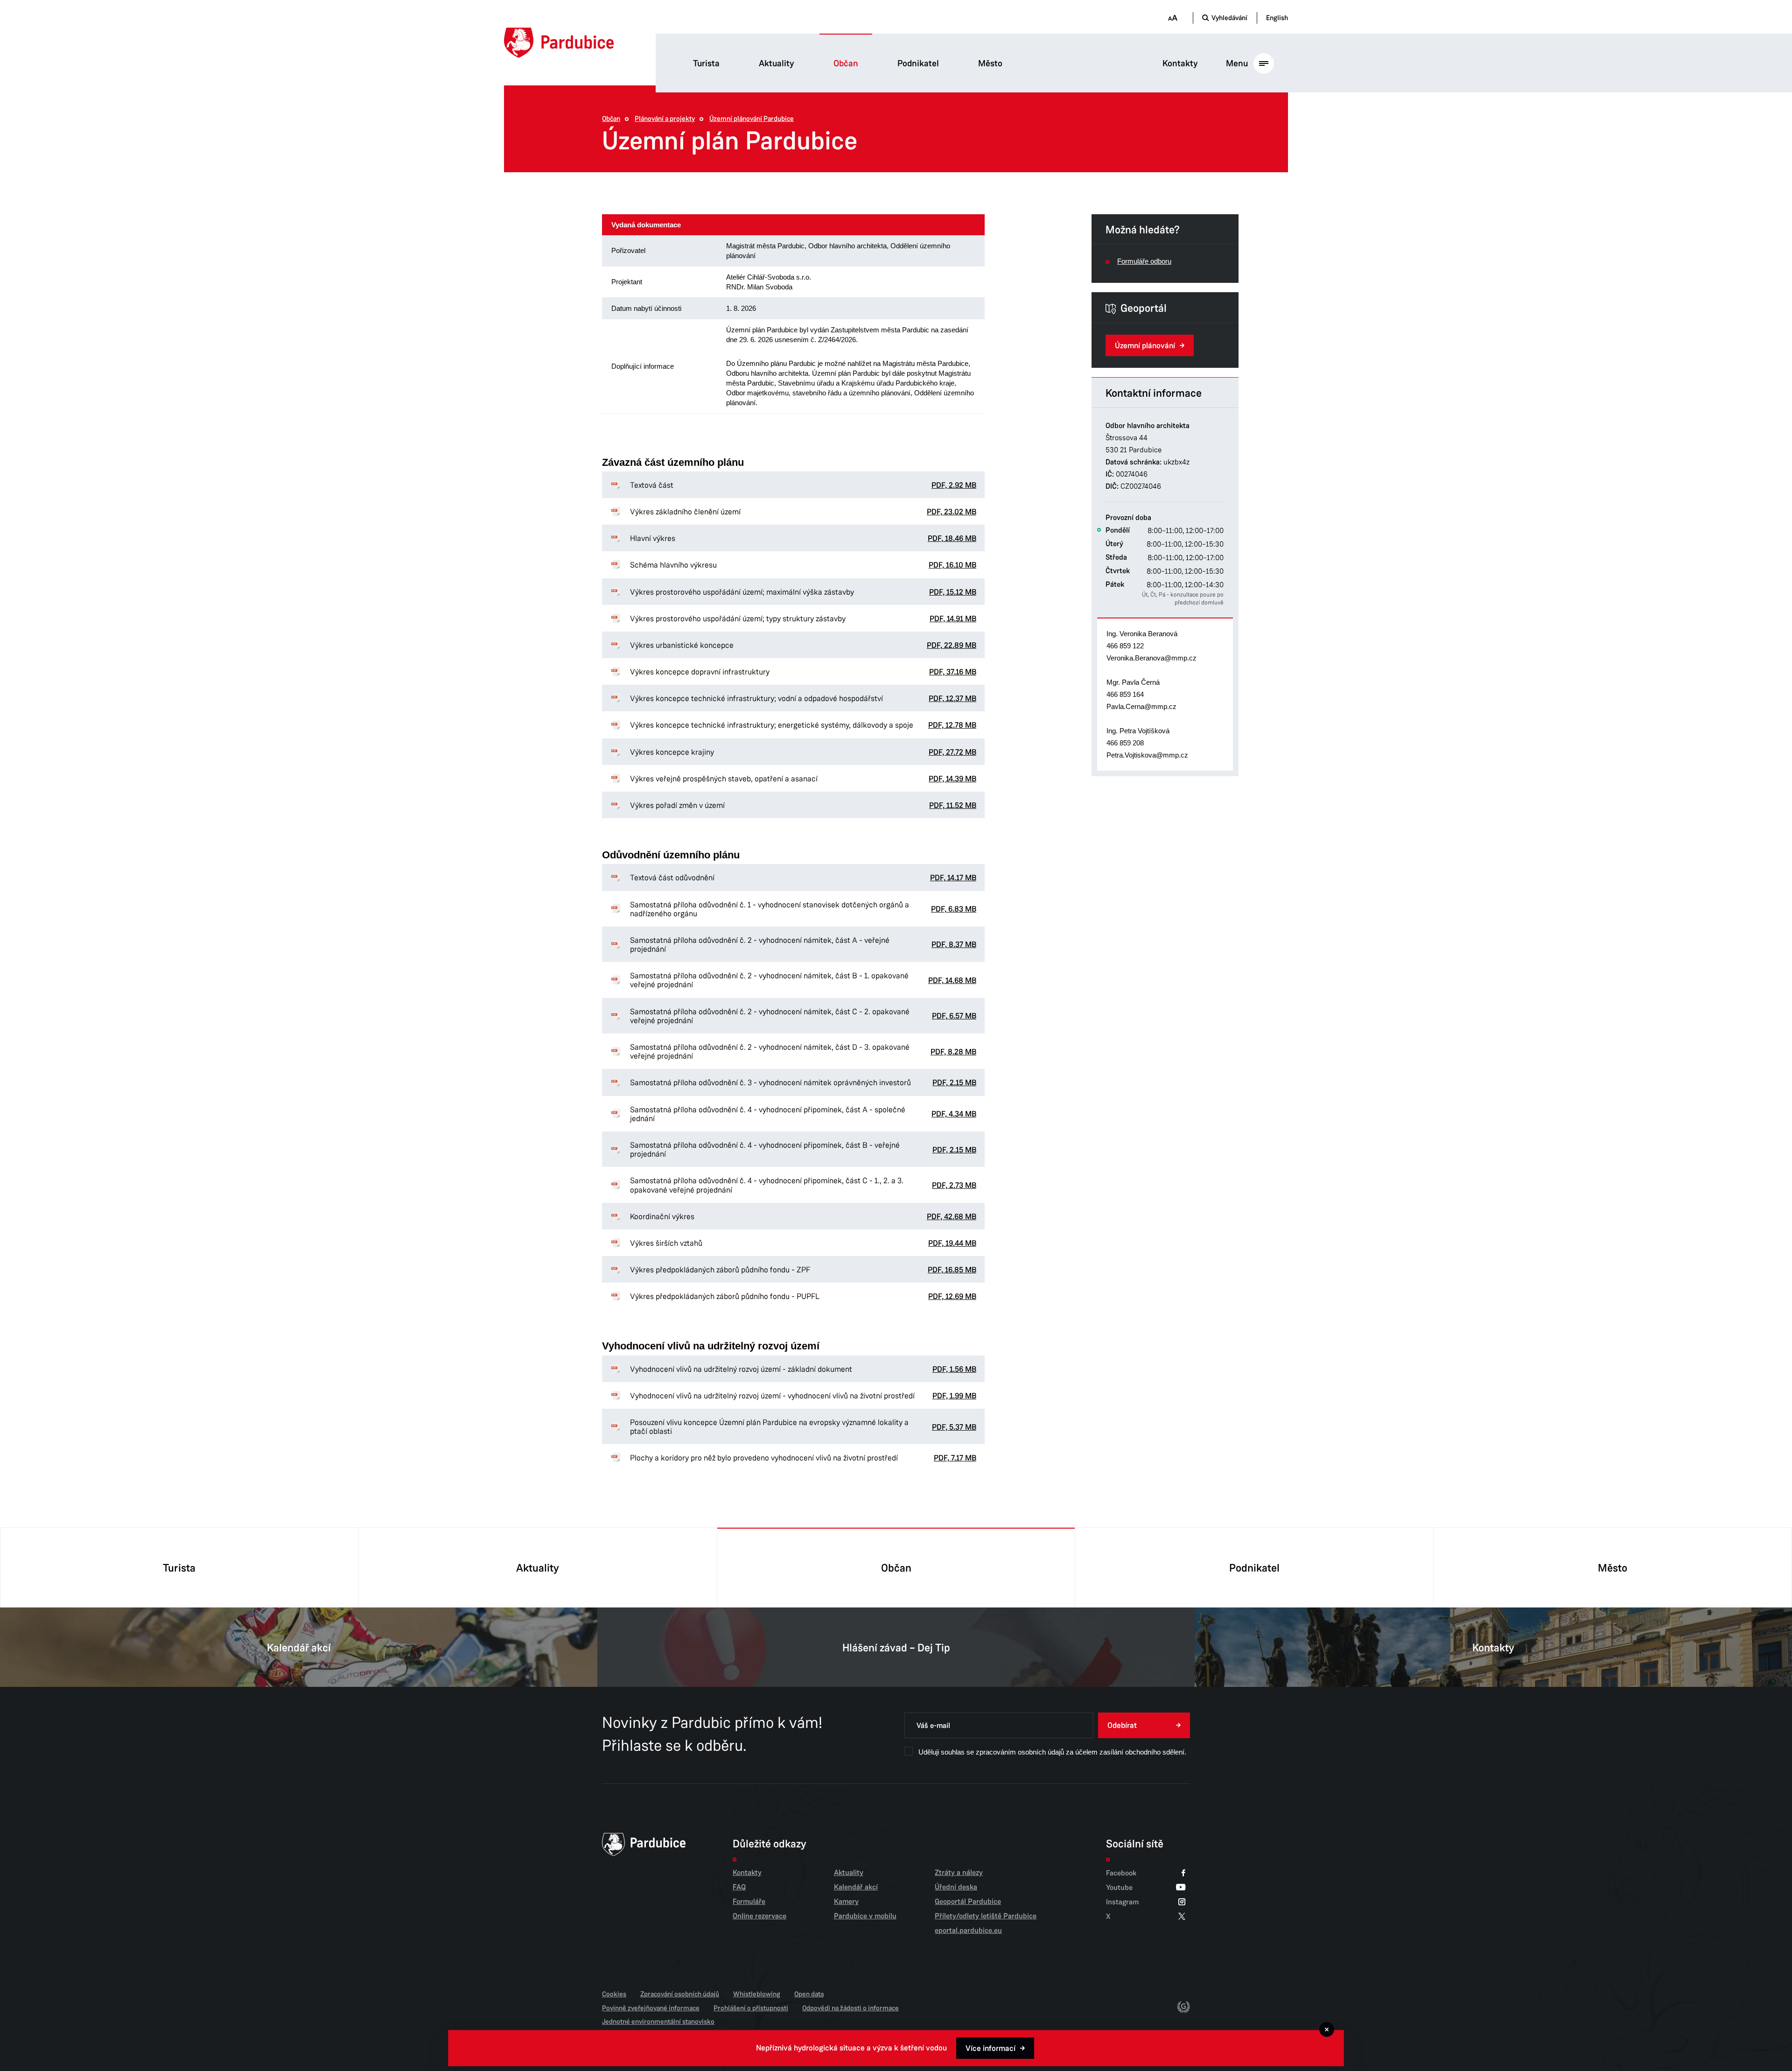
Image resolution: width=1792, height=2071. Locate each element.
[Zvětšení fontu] (1172, 18)
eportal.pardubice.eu (968, 1931)
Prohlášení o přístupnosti (751, 2008)
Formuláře (749, 1902)
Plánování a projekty (665, 119)
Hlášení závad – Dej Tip (896, 1648)
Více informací (990, 2048)
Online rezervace (759, 1916)
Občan (846, 63)
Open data (809, 1994)
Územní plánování (1145, 346)
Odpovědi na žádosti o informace (850, 2008)
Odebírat (1122, 1725)
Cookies (614, 1994)
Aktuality (777, 63)
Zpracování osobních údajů (680, 1994)
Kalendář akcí (299, 1648)
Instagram (1122, 1902)
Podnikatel (918, 63)
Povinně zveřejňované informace (651, 2008)
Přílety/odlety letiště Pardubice (986, 1916)
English (1277, 18)
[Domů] (559, 43)
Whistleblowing (757, 1994)
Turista (706, 63)
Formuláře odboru (1144, 261)
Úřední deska (956, 1887)
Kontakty (1180, 63)
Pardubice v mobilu (865, 1916)
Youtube (1119, 1887)
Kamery (846, 1902)
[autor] (1183, 2008)
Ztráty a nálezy (959, 1873)
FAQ (739, 1887)
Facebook (1121, 1873)
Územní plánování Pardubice (752, 119)
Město (990, 63)
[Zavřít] (1327, 2029)
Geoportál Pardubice (968, 1902)
